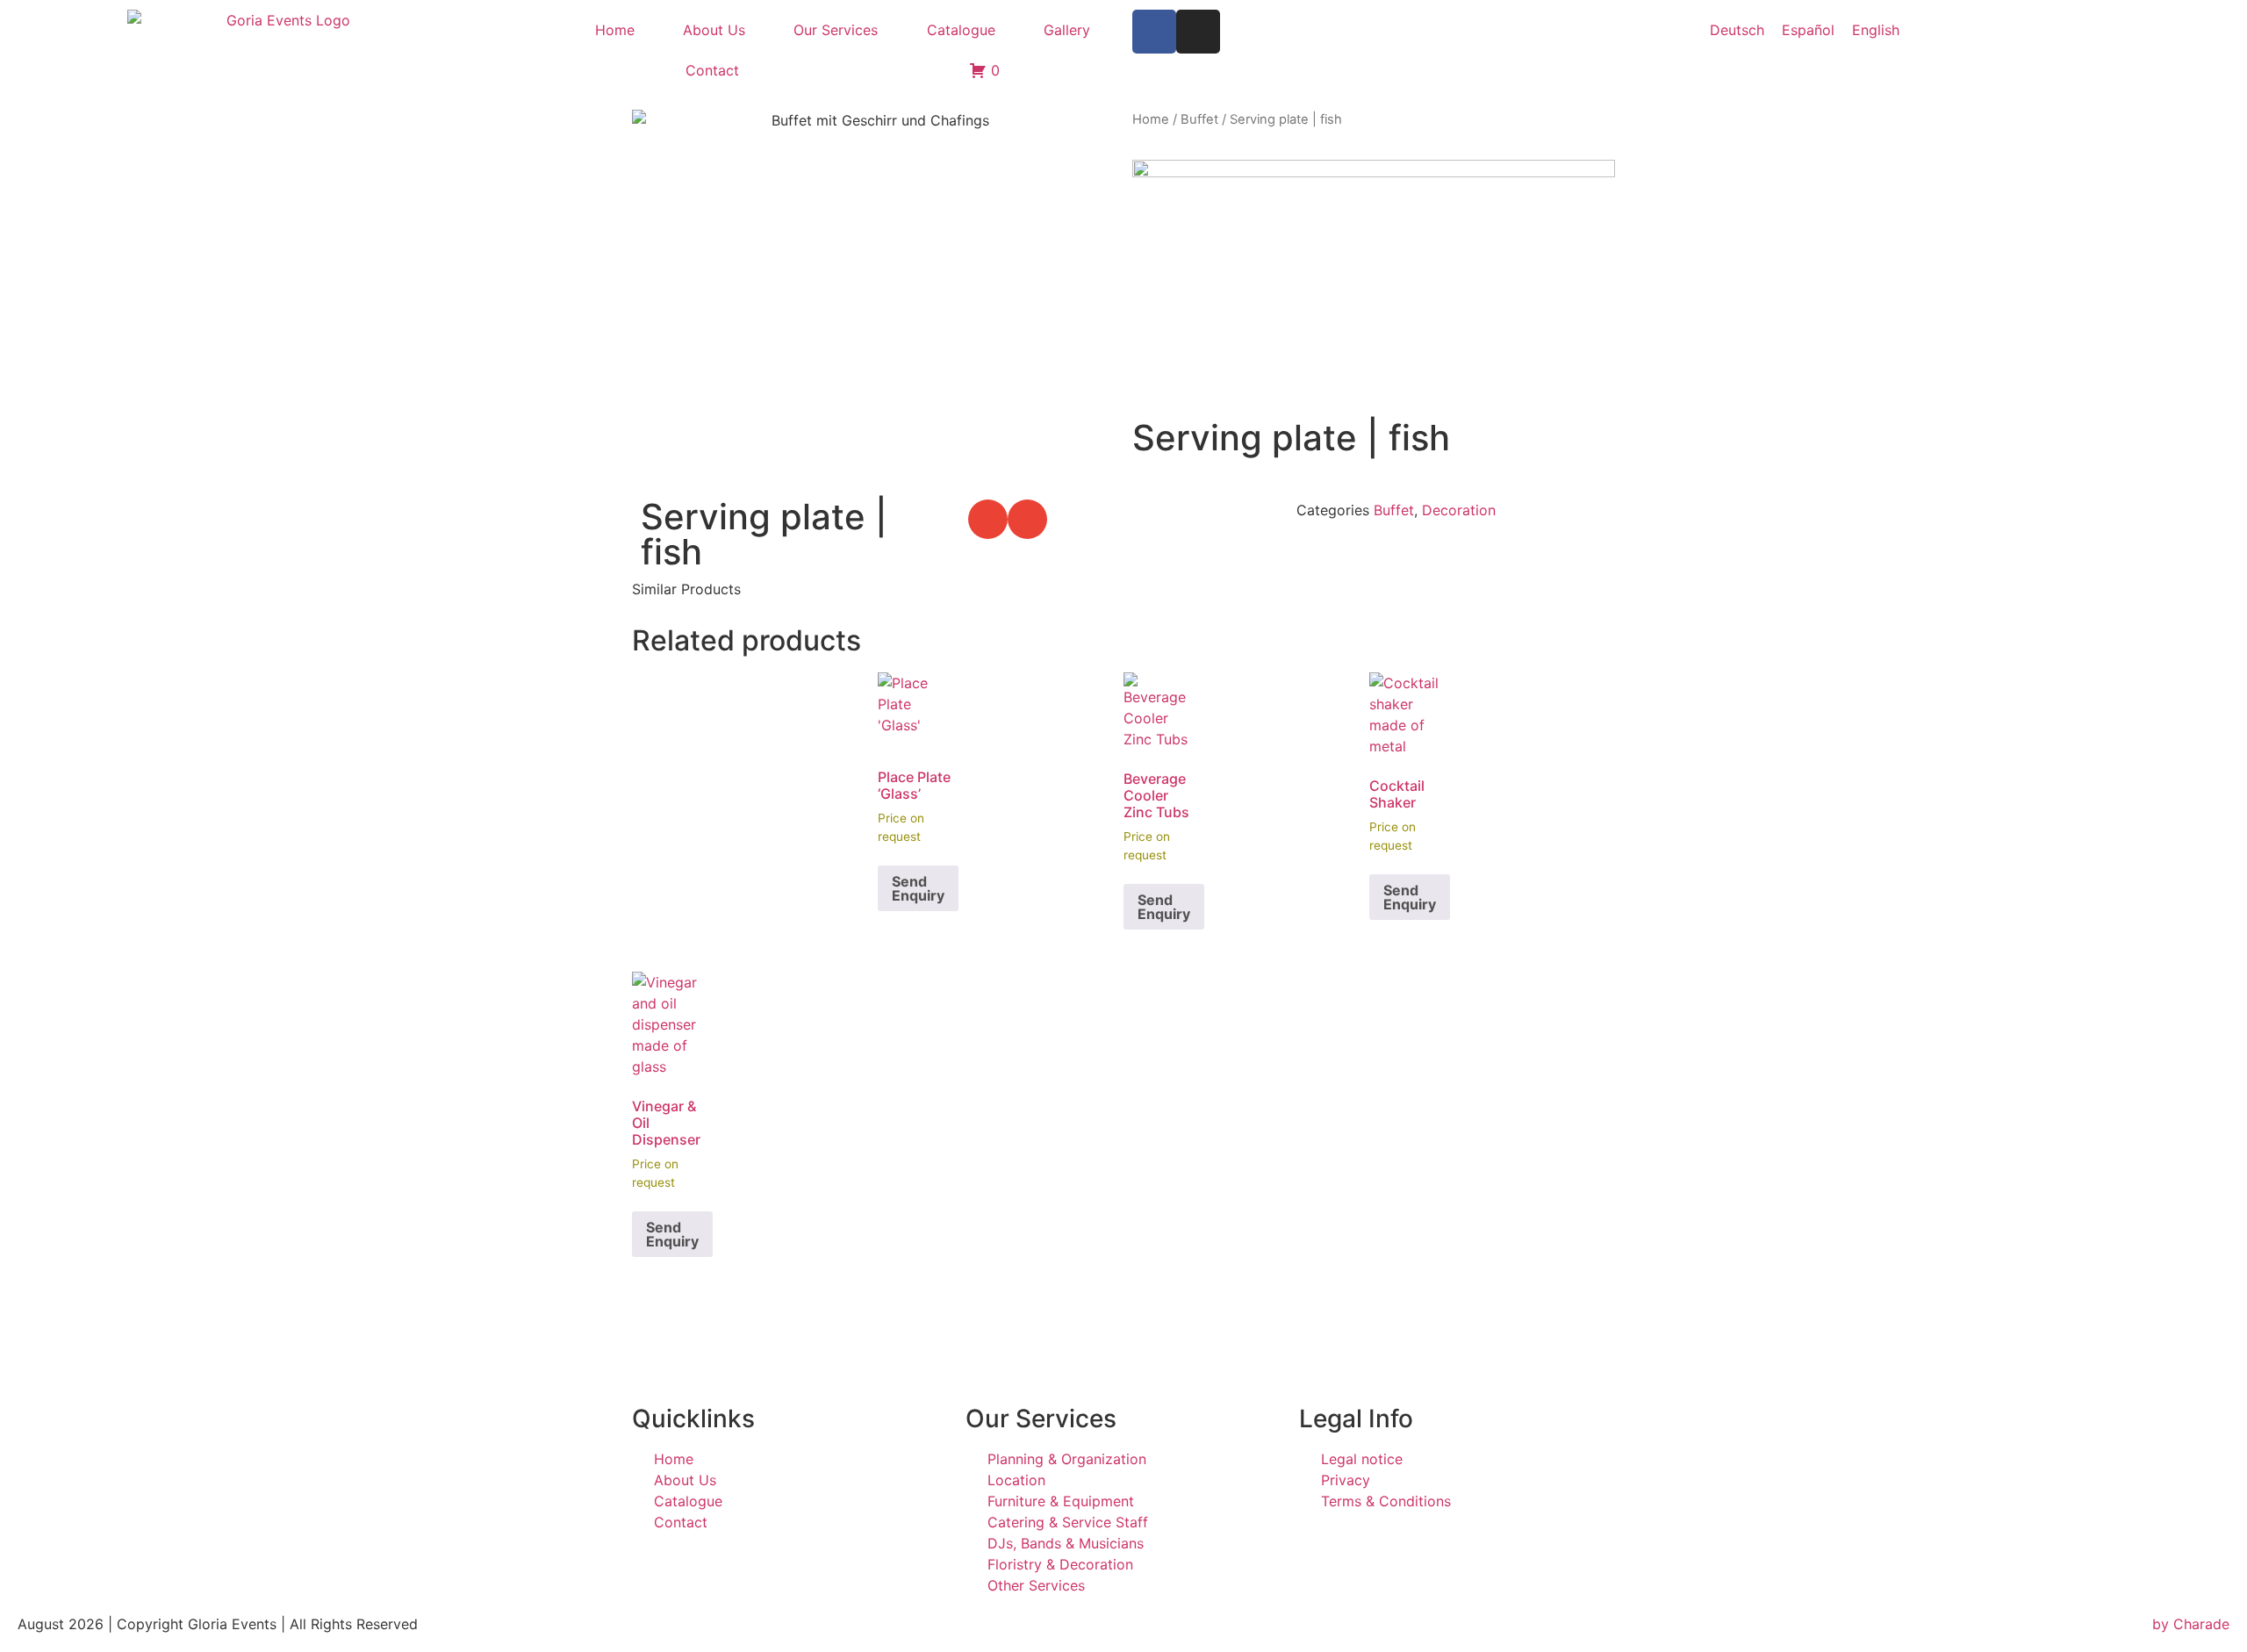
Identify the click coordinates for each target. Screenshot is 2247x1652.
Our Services (836, 30)
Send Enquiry (918, 888)
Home (615, 30)
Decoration (1459, 510)
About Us (714, 30)
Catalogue (961, 30)
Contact (712, 70)
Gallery (1067, 30)
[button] (988, 519)
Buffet (1199, 119)
